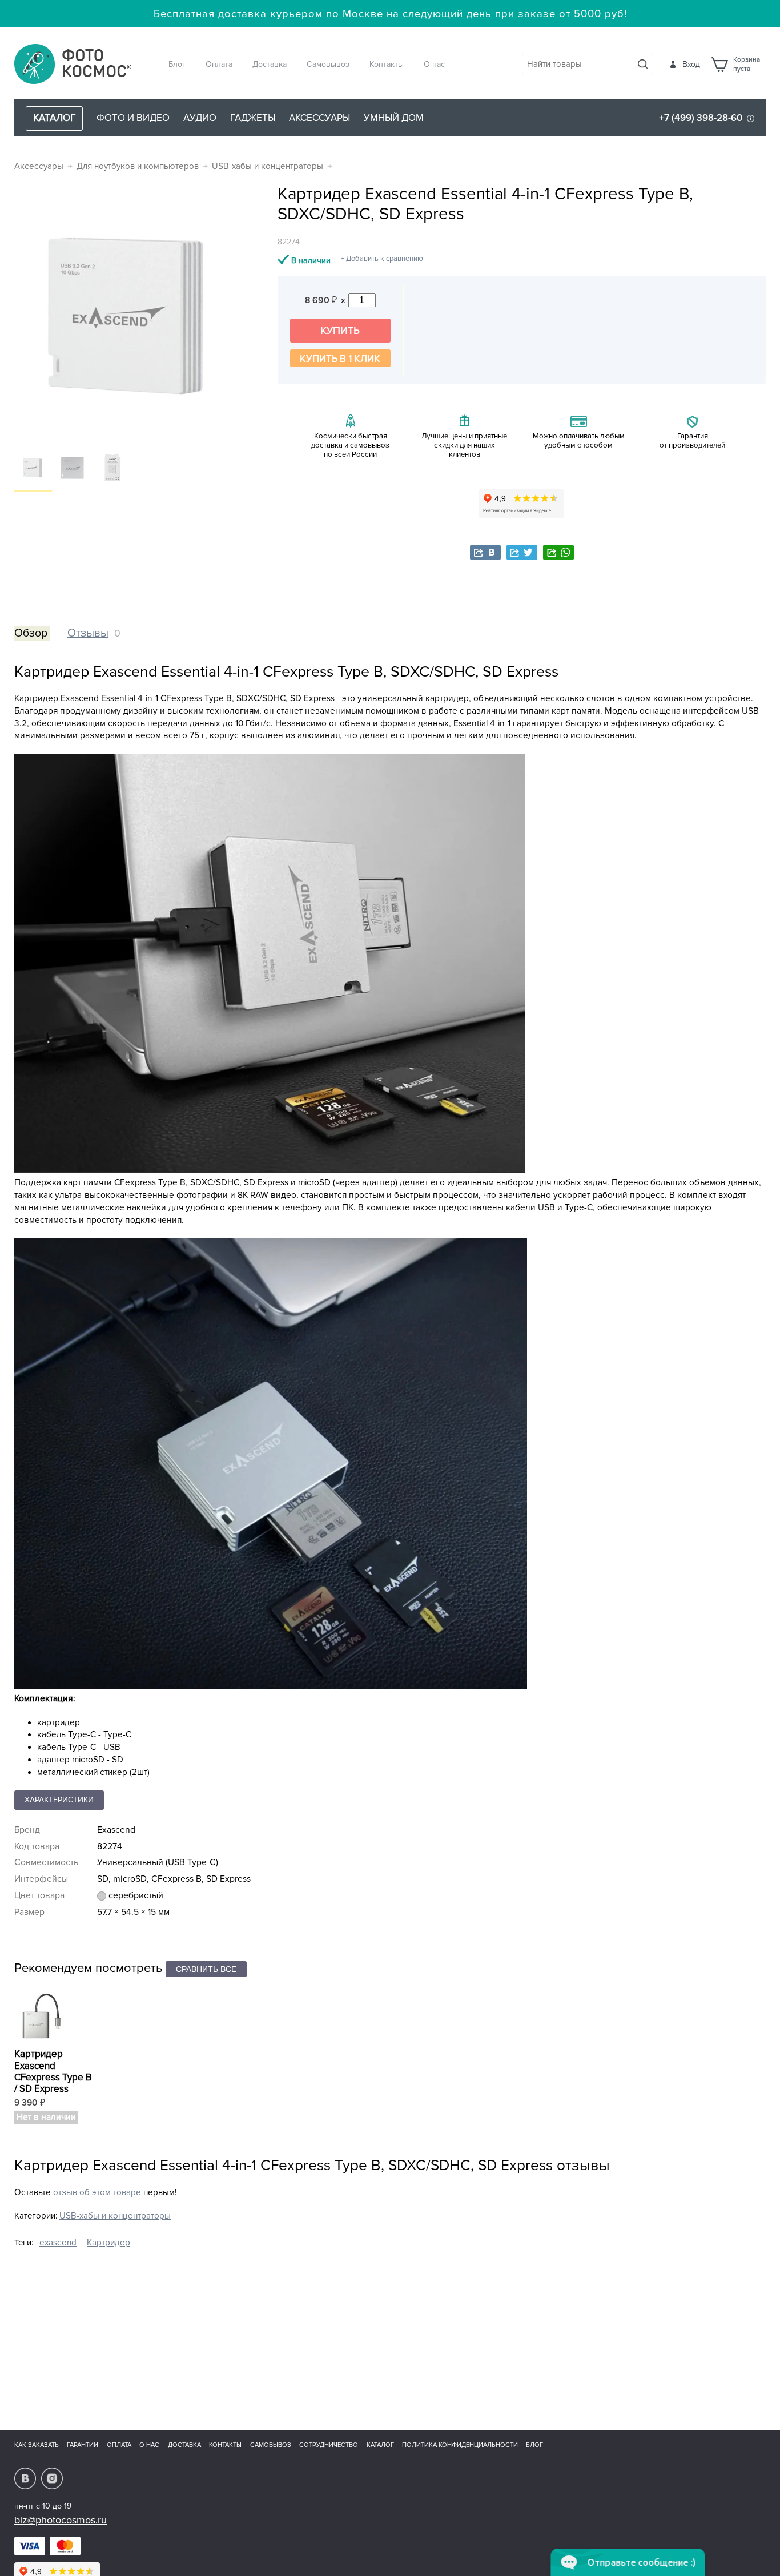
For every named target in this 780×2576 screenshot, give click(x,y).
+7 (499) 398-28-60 (701, 118)
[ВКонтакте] (485, 552)
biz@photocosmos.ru (61, 2520)
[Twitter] (522, 552)
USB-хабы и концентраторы (268, 166)
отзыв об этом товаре (97, 2193)
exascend (58, 2243)
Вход (691, 64)
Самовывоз (328, 64)
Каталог (380, 2445)
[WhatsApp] (558, 552)
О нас (434, 64)
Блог (177, 64)
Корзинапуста (747, 65)
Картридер (108, 2243)
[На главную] (73, 65)
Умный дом (394, 118)
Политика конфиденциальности (460, 2445)
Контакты (387, 64)
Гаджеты (253, 118)
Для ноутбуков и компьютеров (138, 166)
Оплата (219, 64)
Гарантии (83, 2445)
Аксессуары (319, 118)
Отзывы (88, 633)
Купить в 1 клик (340, 359)
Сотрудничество (329, 2445)
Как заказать (37, 2445)
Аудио (200, 118)
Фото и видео (133, 118)
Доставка (270, 64)
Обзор (31, 633)
